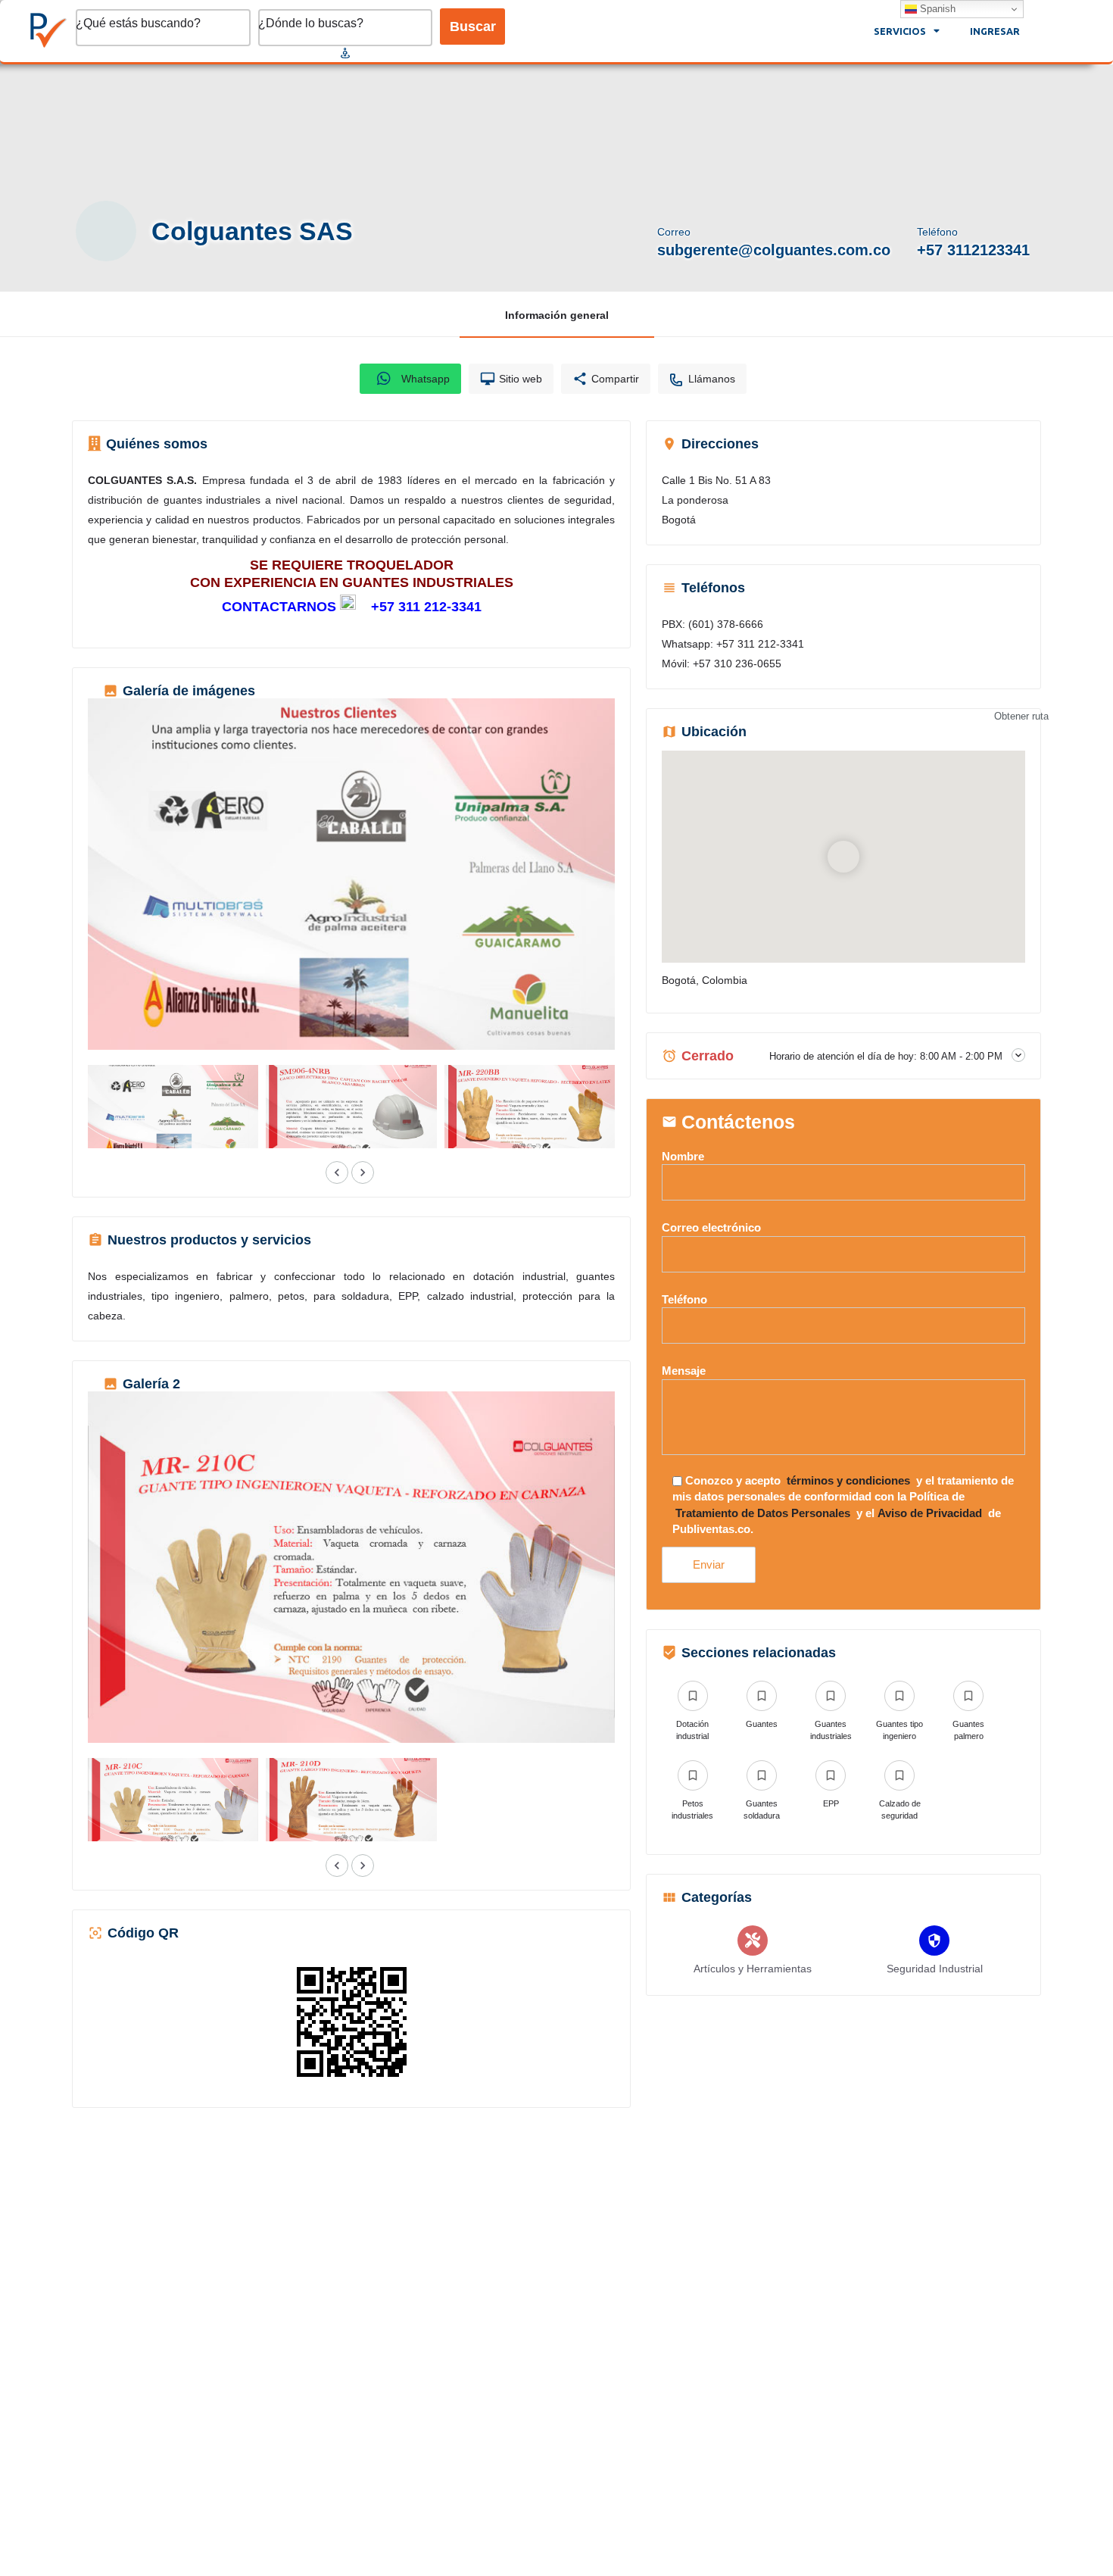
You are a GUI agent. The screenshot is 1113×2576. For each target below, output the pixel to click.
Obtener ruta (1021, 716)
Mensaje (684, 1371)
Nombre (683, 1156)
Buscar (473, 27)
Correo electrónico (711, 1227)
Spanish (936, 9)
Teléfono (684, 1299)
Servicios (900, 31)
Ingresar (995, 31)
